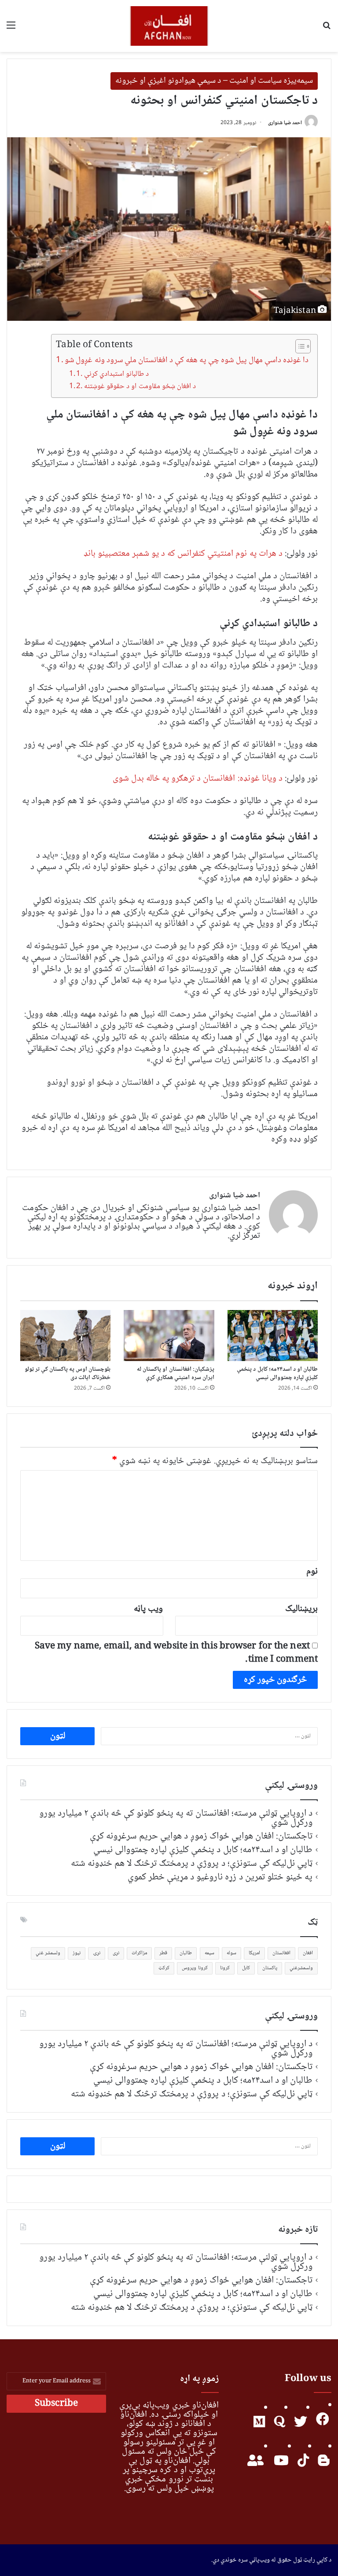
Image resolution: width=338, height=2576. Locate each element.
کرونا (225, 1968)
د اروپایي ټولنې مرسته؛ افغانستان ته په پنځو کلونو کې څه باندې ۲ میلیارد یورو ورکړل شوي (176, 1818)
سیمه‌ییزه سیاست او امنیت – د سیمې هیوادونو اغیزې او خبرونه (214, 81)
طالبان (186, 1953)
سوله (231, 1953)
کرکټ (164, 1968)
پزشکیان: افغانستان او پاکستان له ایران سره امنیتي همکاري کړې (175, 1374)
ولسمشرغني (301, 1968)
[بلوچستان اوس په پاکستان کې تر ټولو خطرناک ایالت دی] (65, 1336)
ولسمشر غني (48, 1953)
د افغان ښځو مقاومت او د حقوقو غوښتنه (140, 387)
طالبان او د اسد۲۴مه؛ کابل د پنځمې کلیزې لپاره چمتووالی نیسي (277, 1374)
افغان (308, 1953)
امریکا (254, 1953)
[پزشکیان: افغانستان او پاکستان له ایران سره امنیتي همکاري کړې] (169, 1336)
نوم (312, 1572)
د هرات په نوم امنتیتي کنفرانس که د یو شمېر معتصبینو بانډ (183, 554)
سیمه (209, 1953)
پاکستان (270, 1968)
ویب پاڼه (148, 1609)
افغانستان (281, 1953)
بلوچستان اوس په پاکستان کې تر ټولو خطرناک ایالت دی (68, 1374)
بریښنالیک (301, 1609)
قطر (163, 1953)
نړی (116, 1953)
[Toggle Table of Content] (299, 346)
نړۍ (97, 1953)
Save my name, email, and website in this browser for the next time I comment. (176, 1653)
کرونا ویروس (195, 1968)
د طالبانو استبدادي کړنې (116, 374)
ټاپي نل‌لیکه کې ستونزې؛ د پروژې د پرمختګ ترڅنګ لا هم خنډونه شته (192, 1864)
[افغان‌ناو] (169, 26)
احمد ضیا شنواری (285, 123)
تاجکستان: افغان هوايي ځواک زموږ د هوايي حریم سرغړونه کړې (201, 1836)
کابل (246, 1968)
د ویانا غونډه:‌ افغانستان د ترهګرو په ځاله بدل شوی (198, 779)
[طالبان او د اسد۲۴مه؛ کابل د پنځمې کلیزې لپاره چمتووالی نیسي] (273, 1336)
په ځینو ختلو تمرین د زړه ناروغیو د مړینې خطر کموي (220, 1877)
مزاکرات (139, 1953)
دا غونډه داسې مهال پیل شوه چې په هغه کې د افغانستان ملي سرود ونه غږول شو (187, 360)
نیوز (77, 1953)
